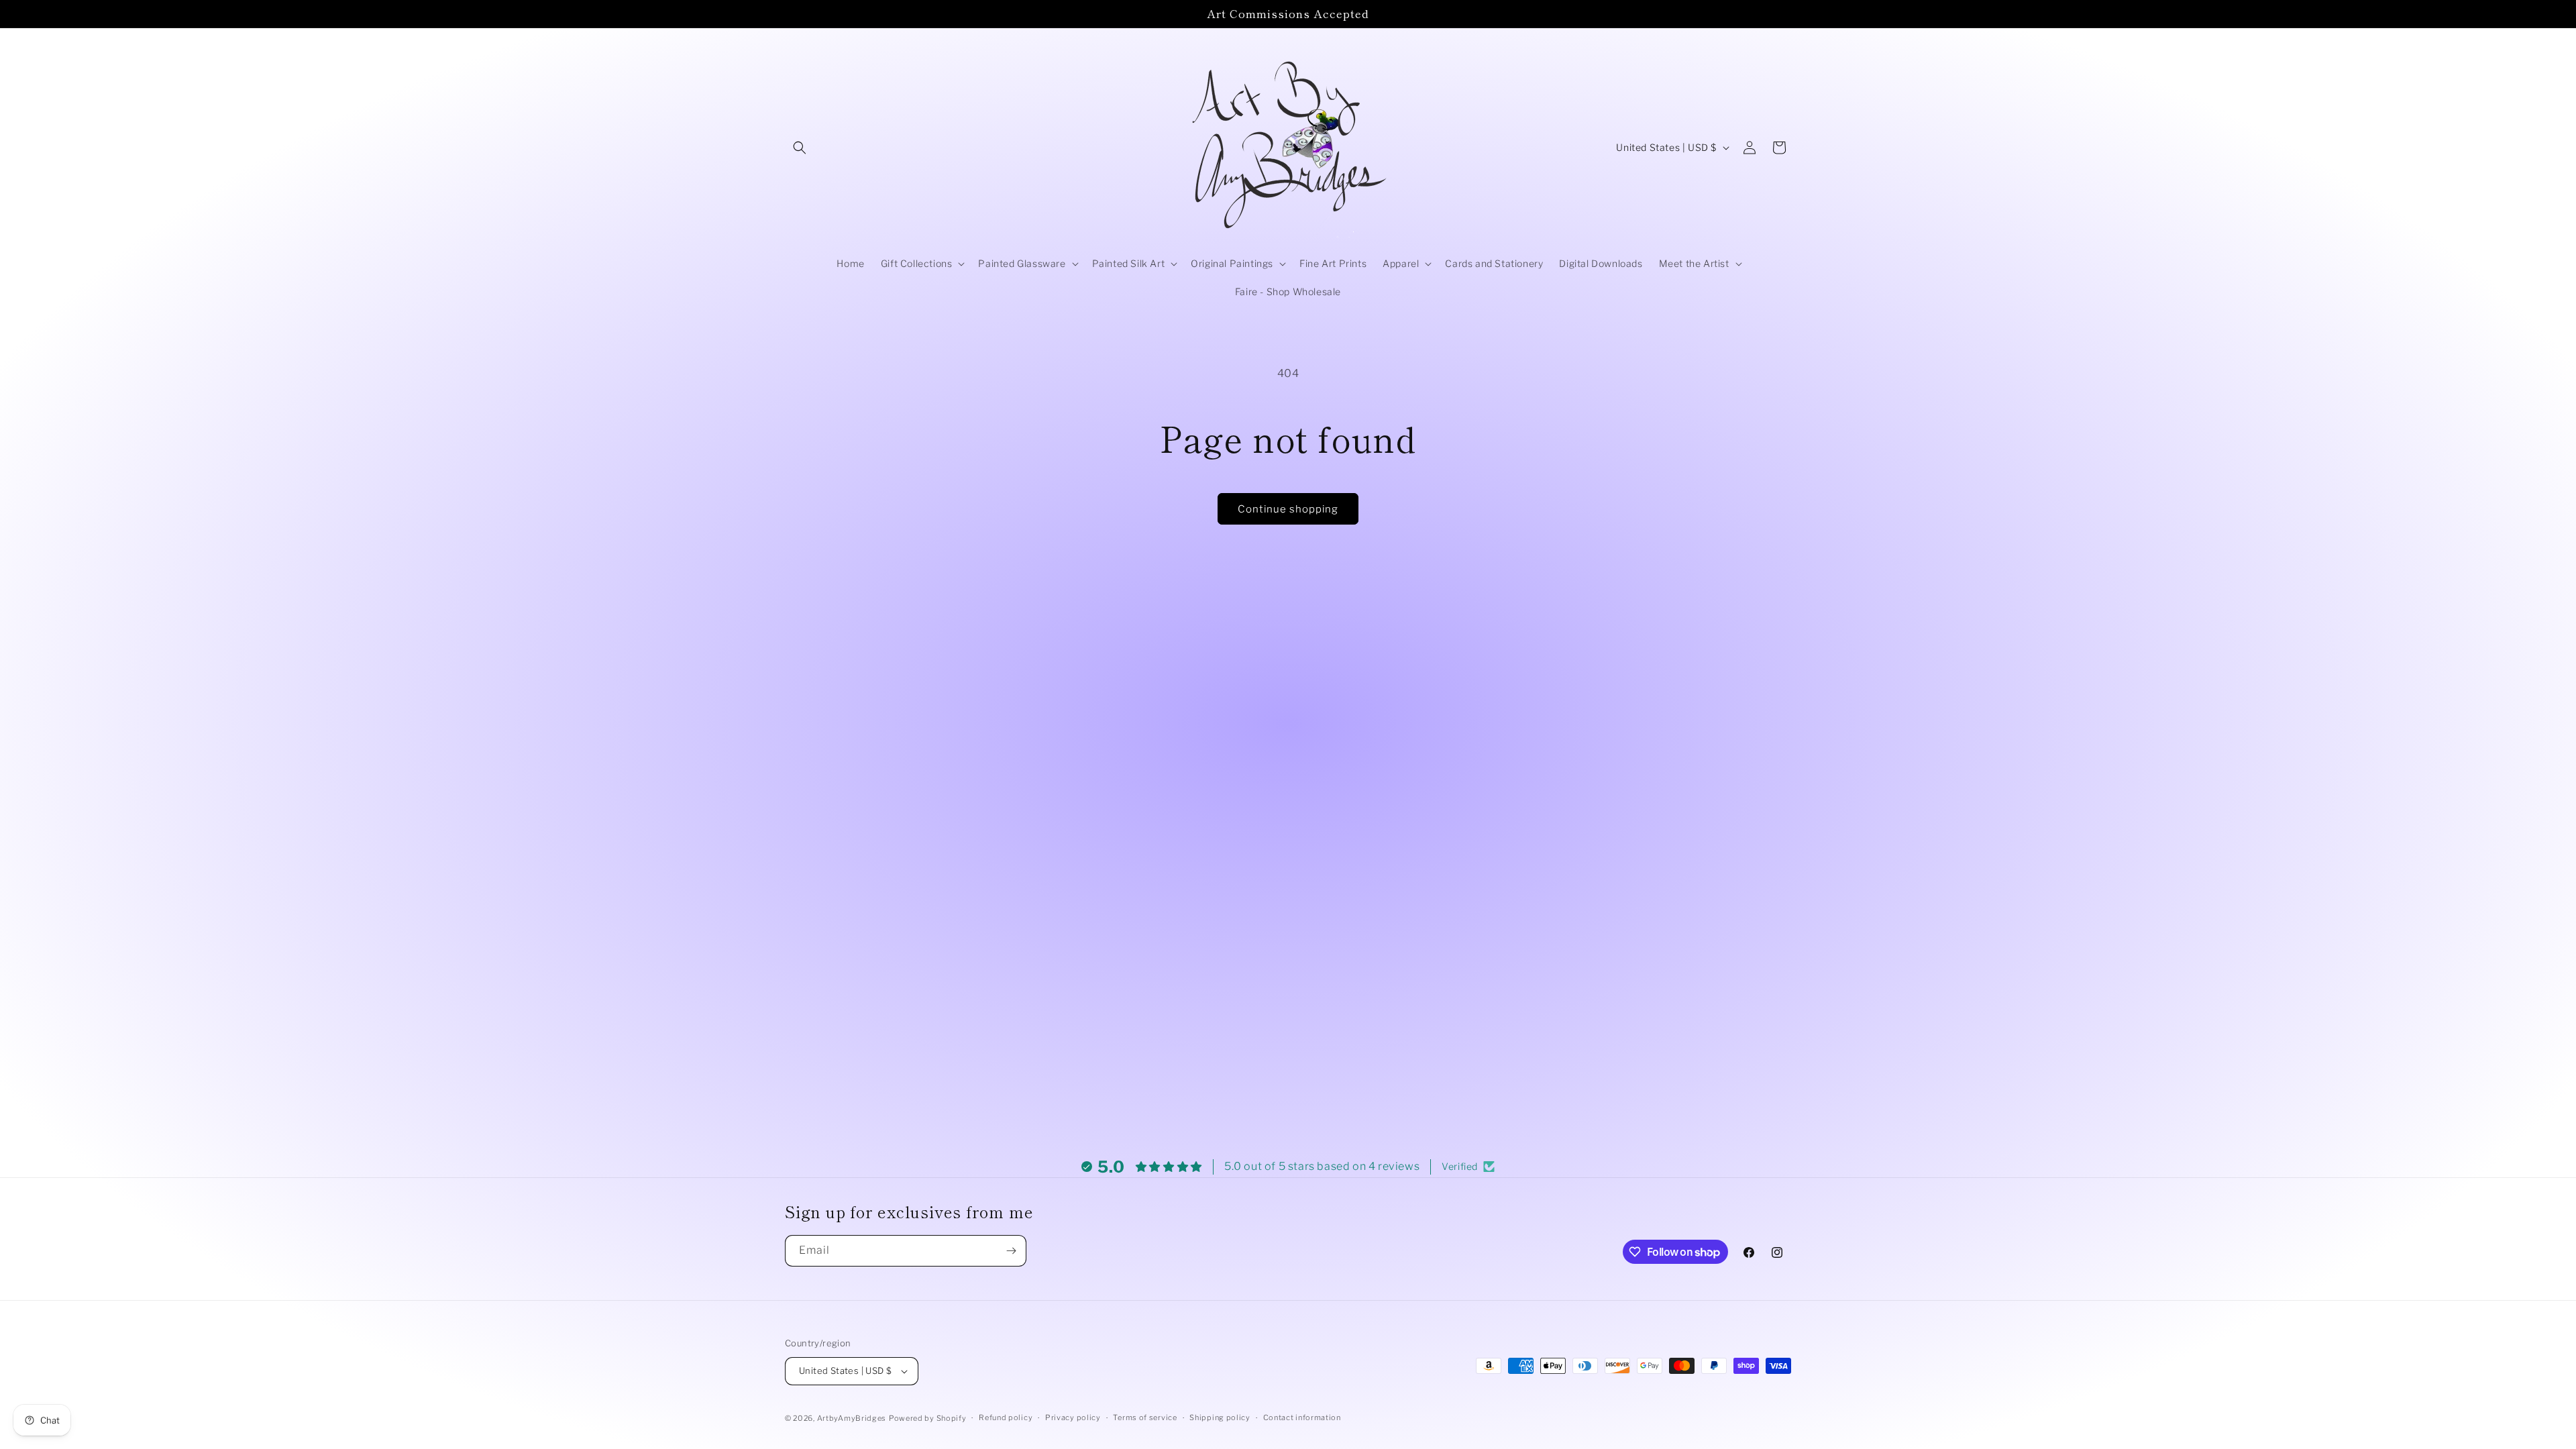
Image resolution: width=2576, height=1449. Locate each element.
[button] (800, 148)
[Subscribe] (1011, 1251)
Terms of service (1145, 1417)
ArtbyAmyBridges (852, 1418)
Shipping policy (1220, 1417)
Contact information (1302, 1417)
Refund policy (1006, 1417)
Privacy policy (1073, 1417)
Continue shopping (1288, 509)
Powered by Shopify (928, 1418)
